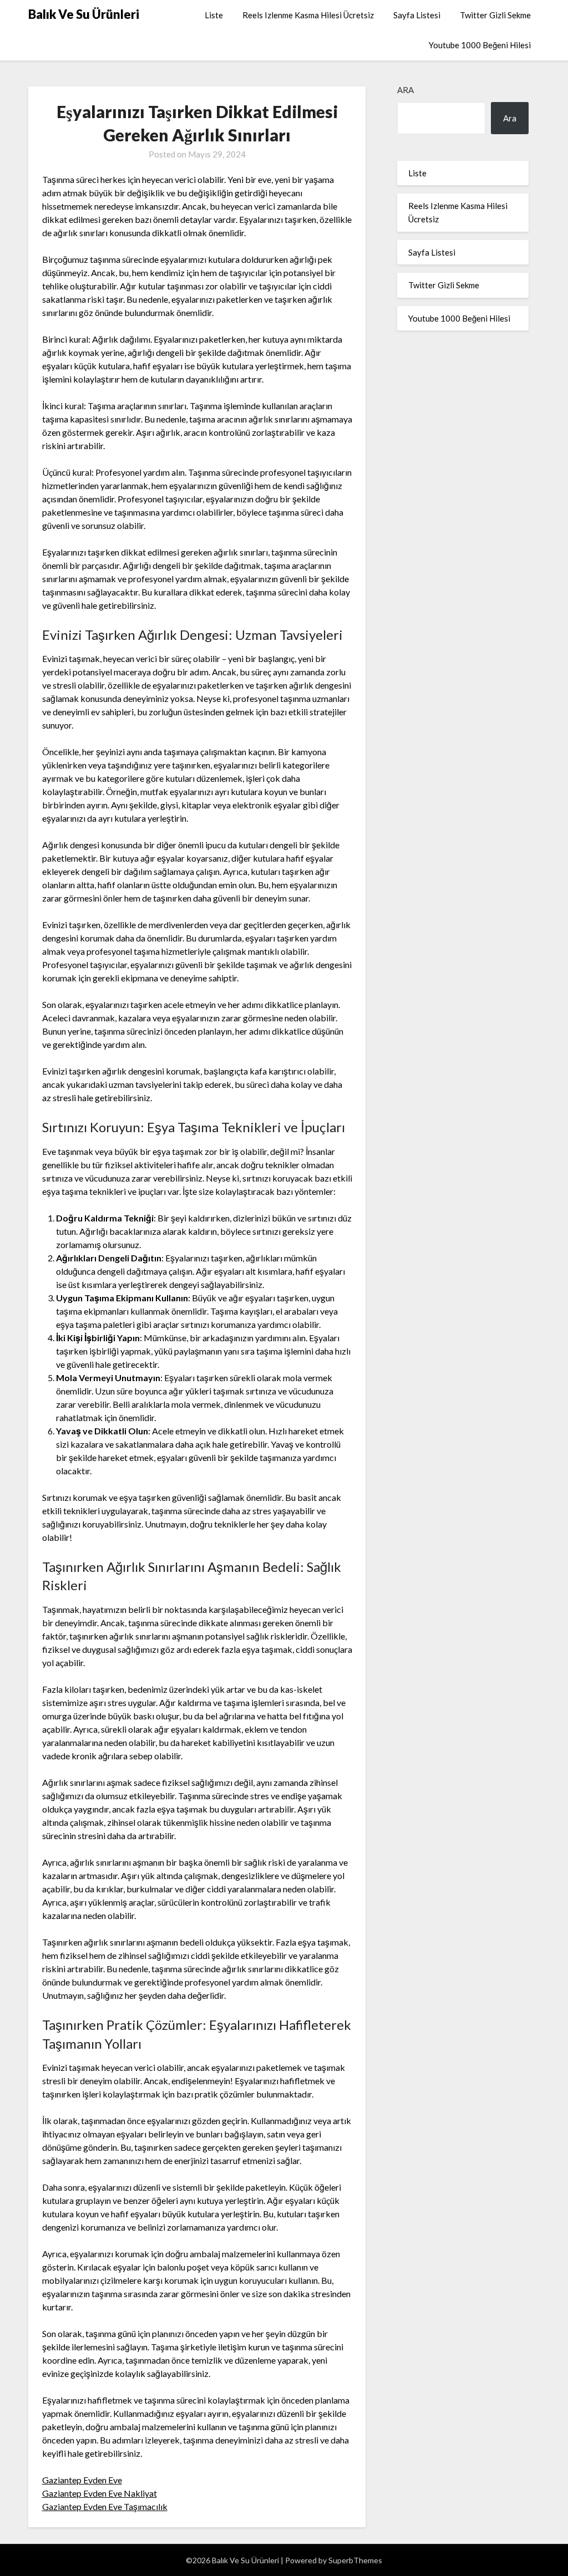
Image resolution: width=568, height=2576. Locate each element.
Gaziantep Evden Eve (82, 2480)
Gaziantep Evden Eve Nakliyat (100, 2493)
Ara (405, 90)
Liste (214, 15)
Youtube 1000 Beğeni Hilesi (480, 45)
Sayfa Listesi (417, 15)
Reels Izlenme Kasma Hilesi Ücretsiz (308, 15)
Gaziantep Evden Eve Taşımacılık (105, 2506)
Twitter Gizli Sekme (495, 15)
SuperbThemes (355, 2560)
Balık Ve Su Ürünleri (84, 14)
